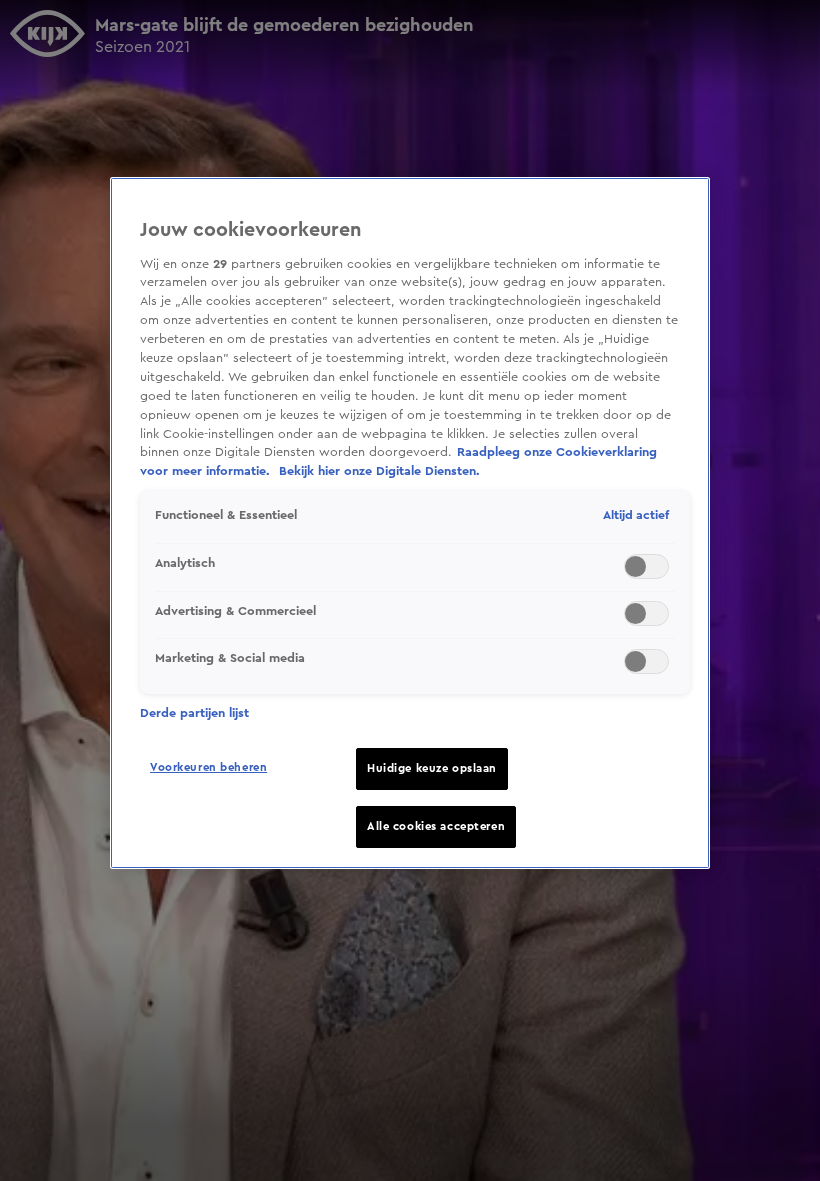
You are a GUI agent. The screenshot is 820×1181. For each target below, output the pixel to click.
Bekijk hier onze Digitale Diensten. (379, 471)
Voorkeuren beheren (208, 767)
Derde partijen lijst (194, 713)
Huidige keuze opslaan (432, 768)
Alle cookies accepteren (436, 826)
